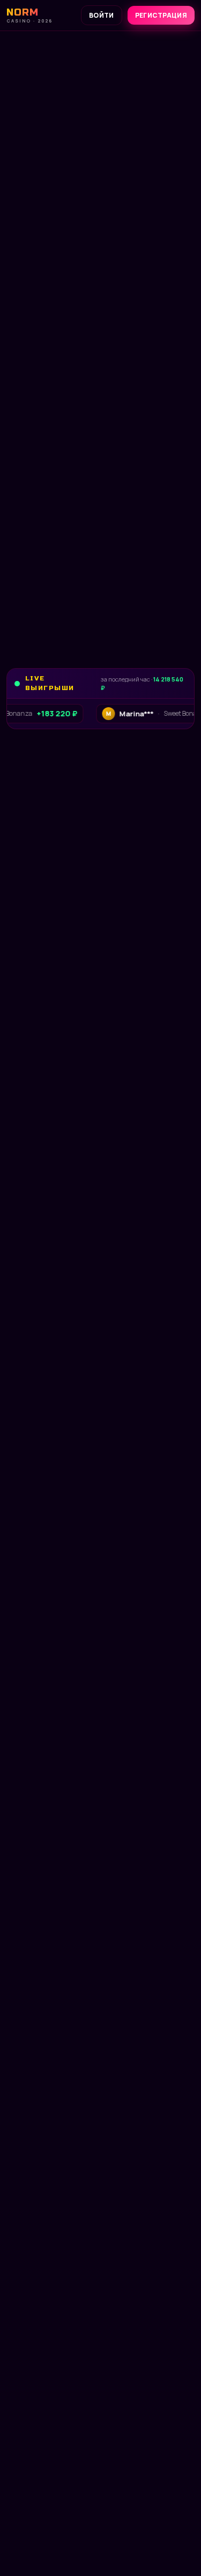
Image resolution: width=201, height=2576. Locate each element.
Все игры (24, 813)
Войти (102, 15)
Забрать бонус (59, 406)
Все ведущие (30, 1507)
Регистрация (161, 15)
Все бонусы (53, 438)
